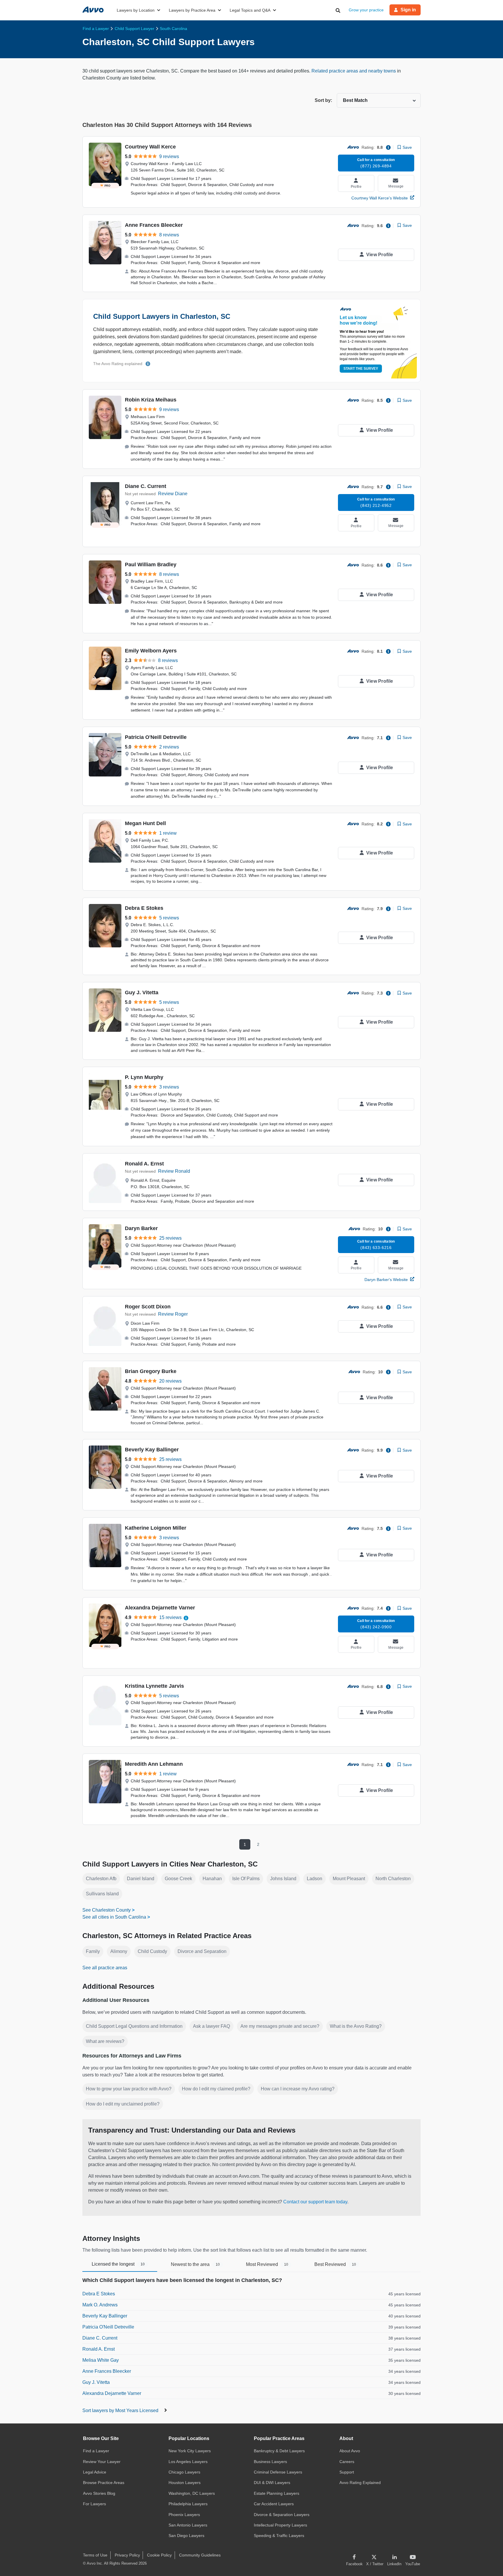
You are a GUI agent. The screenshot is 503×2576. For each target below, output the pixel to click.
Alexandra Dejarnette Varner (160, 1608)
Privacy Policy (127, 2555)
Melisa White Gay (101, 2360)
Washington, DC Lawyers (192, 2493)
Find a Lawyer (96, 2451)
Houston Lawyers (185, 2483)
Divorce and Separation (202, 1951)
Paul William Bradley (151, 565)
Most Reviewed (267, 2264)
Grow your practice (366, 10)
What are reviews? (105, 2041)
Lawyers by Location (136, 10)
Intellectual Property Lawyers (280, 2525)
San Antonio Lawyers (188, 2525)
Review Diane (173, 494)
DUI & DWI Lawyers (272, 2483)
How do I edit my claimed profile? (216, 2089)
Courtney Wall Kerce (150, 147)
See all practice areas (105, 1968)
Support (347, 2472)
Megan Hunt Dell (145, 823)
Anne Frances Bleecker (154, 225)
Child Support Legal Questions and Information (134, 2026)
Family (93, 1951)
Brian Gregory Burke (151, 1371)
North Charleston (393, 1879)
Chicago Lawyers (184, 2472)
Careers (347, 2462)
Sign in (408, 10)
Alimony (119, 1951)
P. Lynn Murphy (144, 1077)
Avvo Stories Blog (99, 2493)
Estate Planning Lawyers (277, 2493)
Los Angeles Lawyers (188, 2462)
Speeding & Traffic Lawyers (279, 2536)
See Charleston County (107, 1910)
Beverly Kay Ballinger (152, 1450)
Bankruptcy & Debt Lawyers (279, 2451)
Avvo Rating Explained (360, 2483)
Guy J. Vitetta (142, 992)
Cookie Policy (159, 2555)
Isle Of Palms (246, 1879)
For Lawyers (94, 2504)
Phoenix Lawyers (184, 2515)
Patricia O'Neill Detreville (156, 737)
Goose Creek (178, 1879)
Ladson (315, 1879)
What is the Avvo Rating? (356, 2026)
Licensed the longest (118, 2264)
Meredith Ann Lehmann (154, 1764)
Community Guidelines (200, 2555)
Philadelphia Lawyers (188, 2504)
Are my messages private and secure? (280, 2026)
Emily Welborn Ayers (151, 651)
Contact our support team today (315, 2202)
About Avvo (350, 2451)
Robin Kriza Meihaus (151, 400)
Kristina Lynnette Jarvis (154, 1686)
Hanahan (212, 1879)
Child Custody (152, 1951)
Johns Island (283, 1879)
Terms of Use (95, 2555)
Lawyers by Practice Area (192, 10)
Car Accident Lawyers (274, 2504)
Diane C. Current (146, 486)
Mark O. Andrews (100, 2305)
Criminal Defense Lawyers (278, 2472)
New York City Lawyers (190, 2451)
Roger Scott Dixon (148, 1307)
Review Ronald (174, 1171)
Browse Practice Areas (104, 2483)
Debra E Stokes (144, 908)
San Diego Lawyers (186, 2536)
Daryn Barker (141, 1228)
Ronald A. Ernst (144, 1164)
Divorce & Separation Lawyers (282, 2515)
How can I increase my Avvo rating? (298, 2089)
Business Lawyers (270, 2462)
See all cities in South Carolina (114, 1917)
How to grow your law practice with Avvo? (129, 2089)
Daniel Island (141, 1879)
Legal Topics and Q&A (250, 10)
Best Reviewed (335, 2264)
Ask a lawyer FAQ (211, 2026)
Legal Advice (95, 2472)
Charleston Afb (101, 1879)
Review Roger (173, 1314)
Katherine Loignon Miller (156, 1528)
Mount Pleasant (349, 1879)
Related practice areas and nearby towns (354, 71)
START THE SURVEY (361, 369)
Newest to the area (195, 2264)
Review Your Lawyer (102, 2462)
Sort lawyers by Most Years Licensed (121, 2410)
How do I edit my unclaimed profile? (123, 2104)
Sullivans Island (102, 1894)
